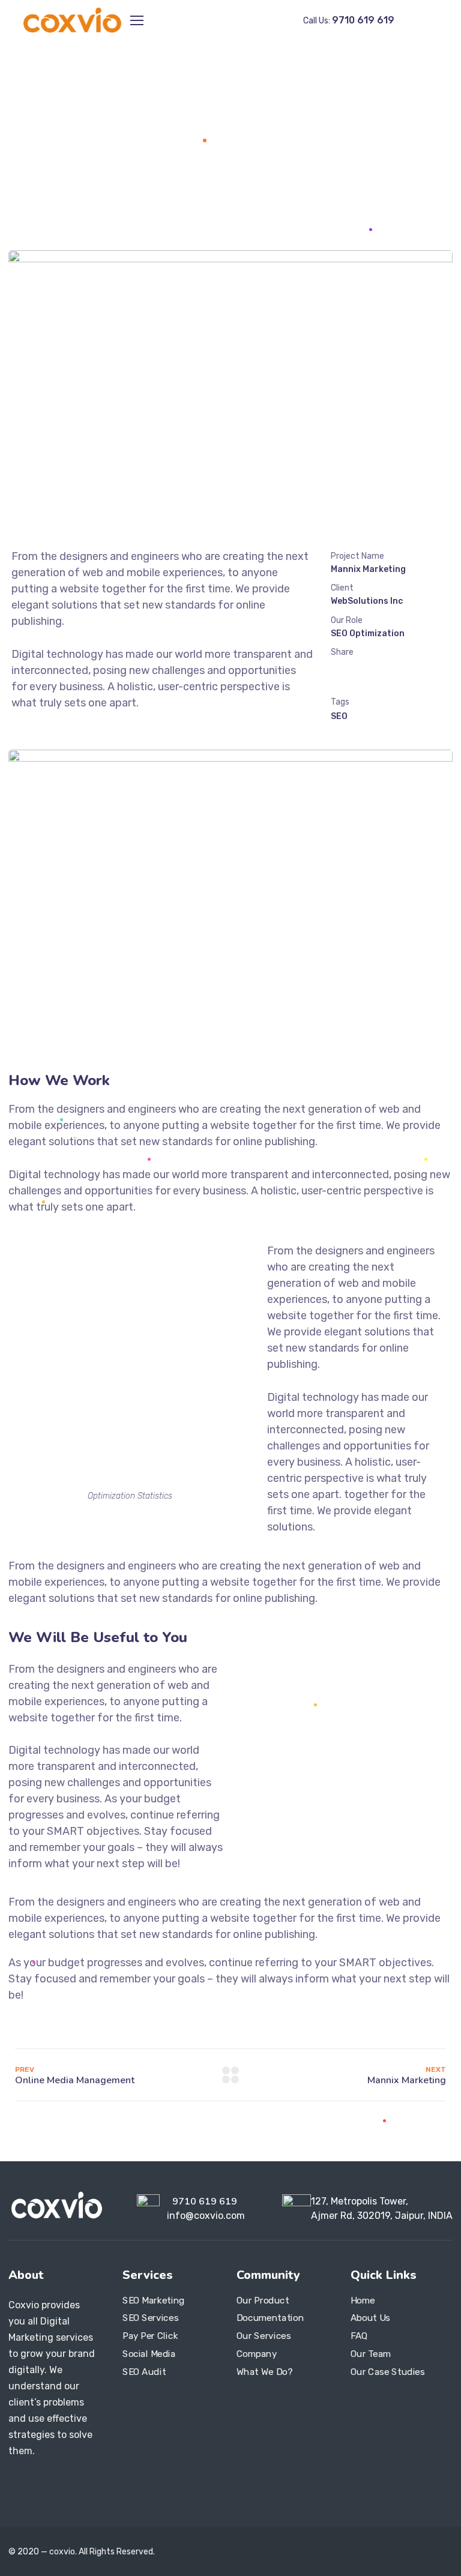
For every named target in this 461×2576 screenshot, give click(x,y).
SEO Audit (144, 2372)
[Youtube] (85, 2484)
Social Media (149, 2354)
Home (184, 140)
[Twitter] (24, 2502)
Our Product (263, 2301)
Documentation (270, 2319)
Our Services (264, 2336)
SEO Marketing (154, 2301)
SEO (339, 716)
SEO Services (150, 2319)
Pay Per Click (150, 2336)
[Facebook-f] (24, 2484)
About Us (370, 2319)
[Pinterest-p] (44, 2502)
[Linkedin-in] (65, 2484)
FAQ (359, 2336)
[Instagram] (44, 2484)
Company (257, 2354)
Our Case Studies (388, 2372)
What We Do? (264, 2372)
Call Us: (349, 21)
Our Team (371, 2354)
